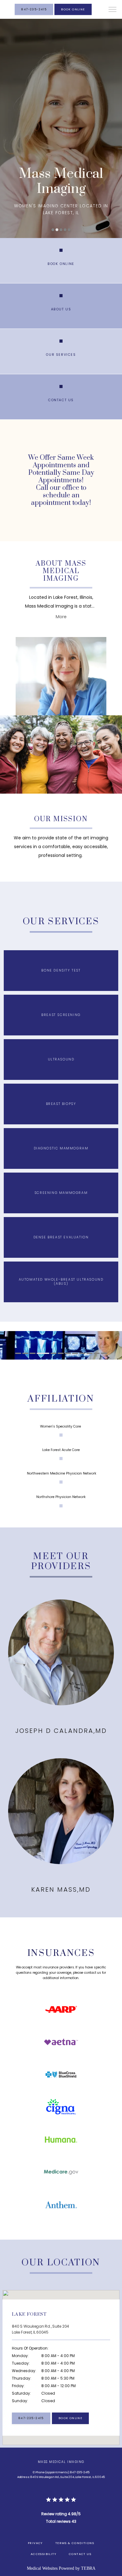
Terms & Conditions (75, 2543)
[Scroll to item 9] (82, 1353)
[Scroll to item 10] (90, 1353)
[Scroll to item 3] (33, 1353)
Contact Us (80, 2554)
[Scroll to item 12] (104, 1353)
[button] (113, 10)
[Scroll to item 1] (18, 1353)
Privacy (35, 2543)
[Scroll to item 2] (25, 1353)
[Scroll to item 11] (97, 1353)
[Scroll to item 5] (54, 1353)
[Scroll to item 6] (61, 1353)
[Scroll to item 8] (75, 1353)
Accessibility (43, 2554)
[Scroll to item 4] (43, 1353)
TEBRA (88, 2568)
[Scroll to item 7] (68, 1353)
